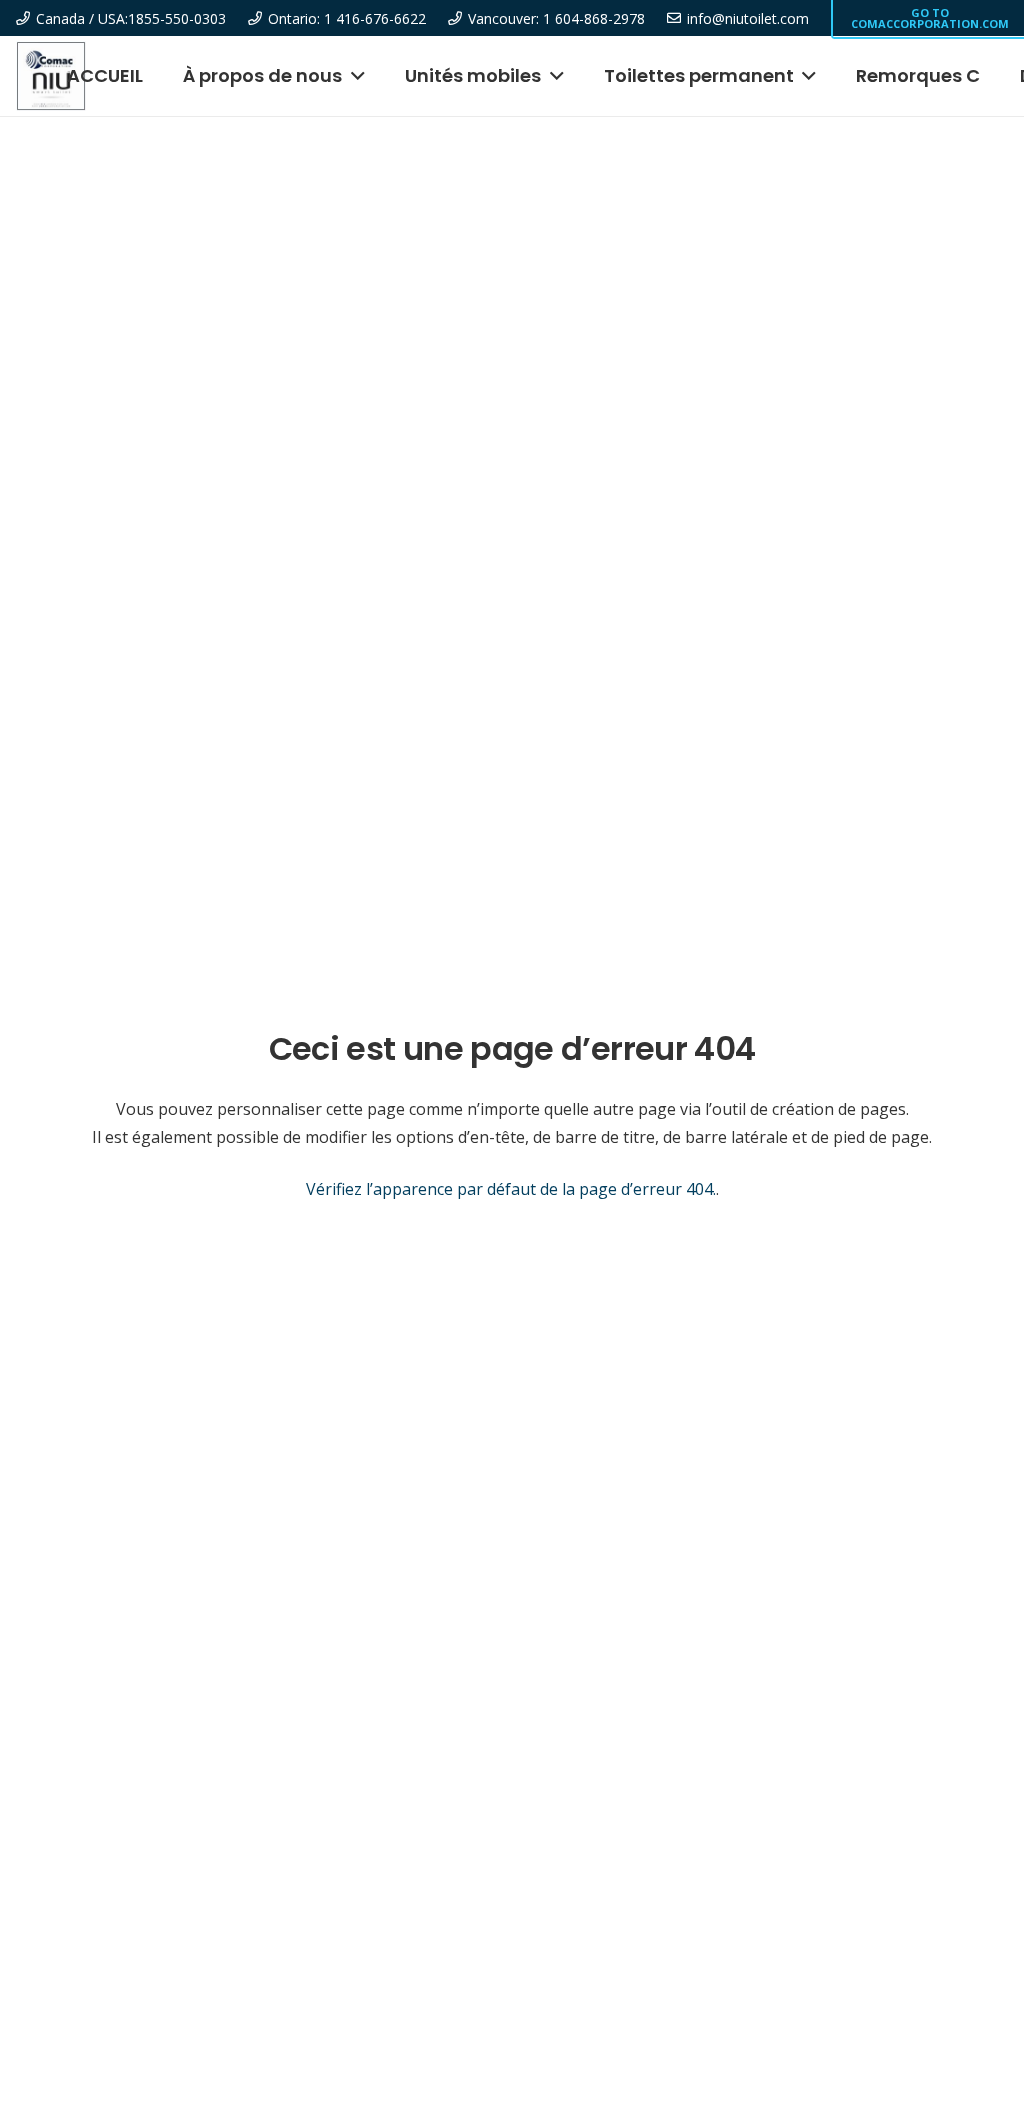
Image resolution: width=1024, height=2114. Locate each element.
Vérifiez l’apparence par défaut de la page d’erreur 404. (511, 1189)
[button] (353, 76)
